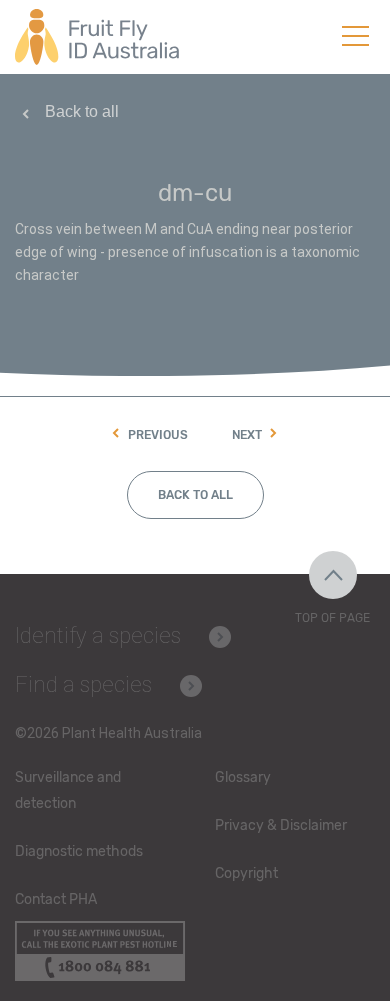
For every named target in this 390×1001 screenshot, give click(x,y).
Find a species (83, 684)
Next (247, 435)
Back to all (82, 111)
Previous (158, 435)
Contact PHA (56, 899)
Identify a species (98, 635)
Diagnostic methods (79, 851)
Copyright (246, 873)
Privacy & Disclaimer (281, 825)
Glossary (243, 777)
